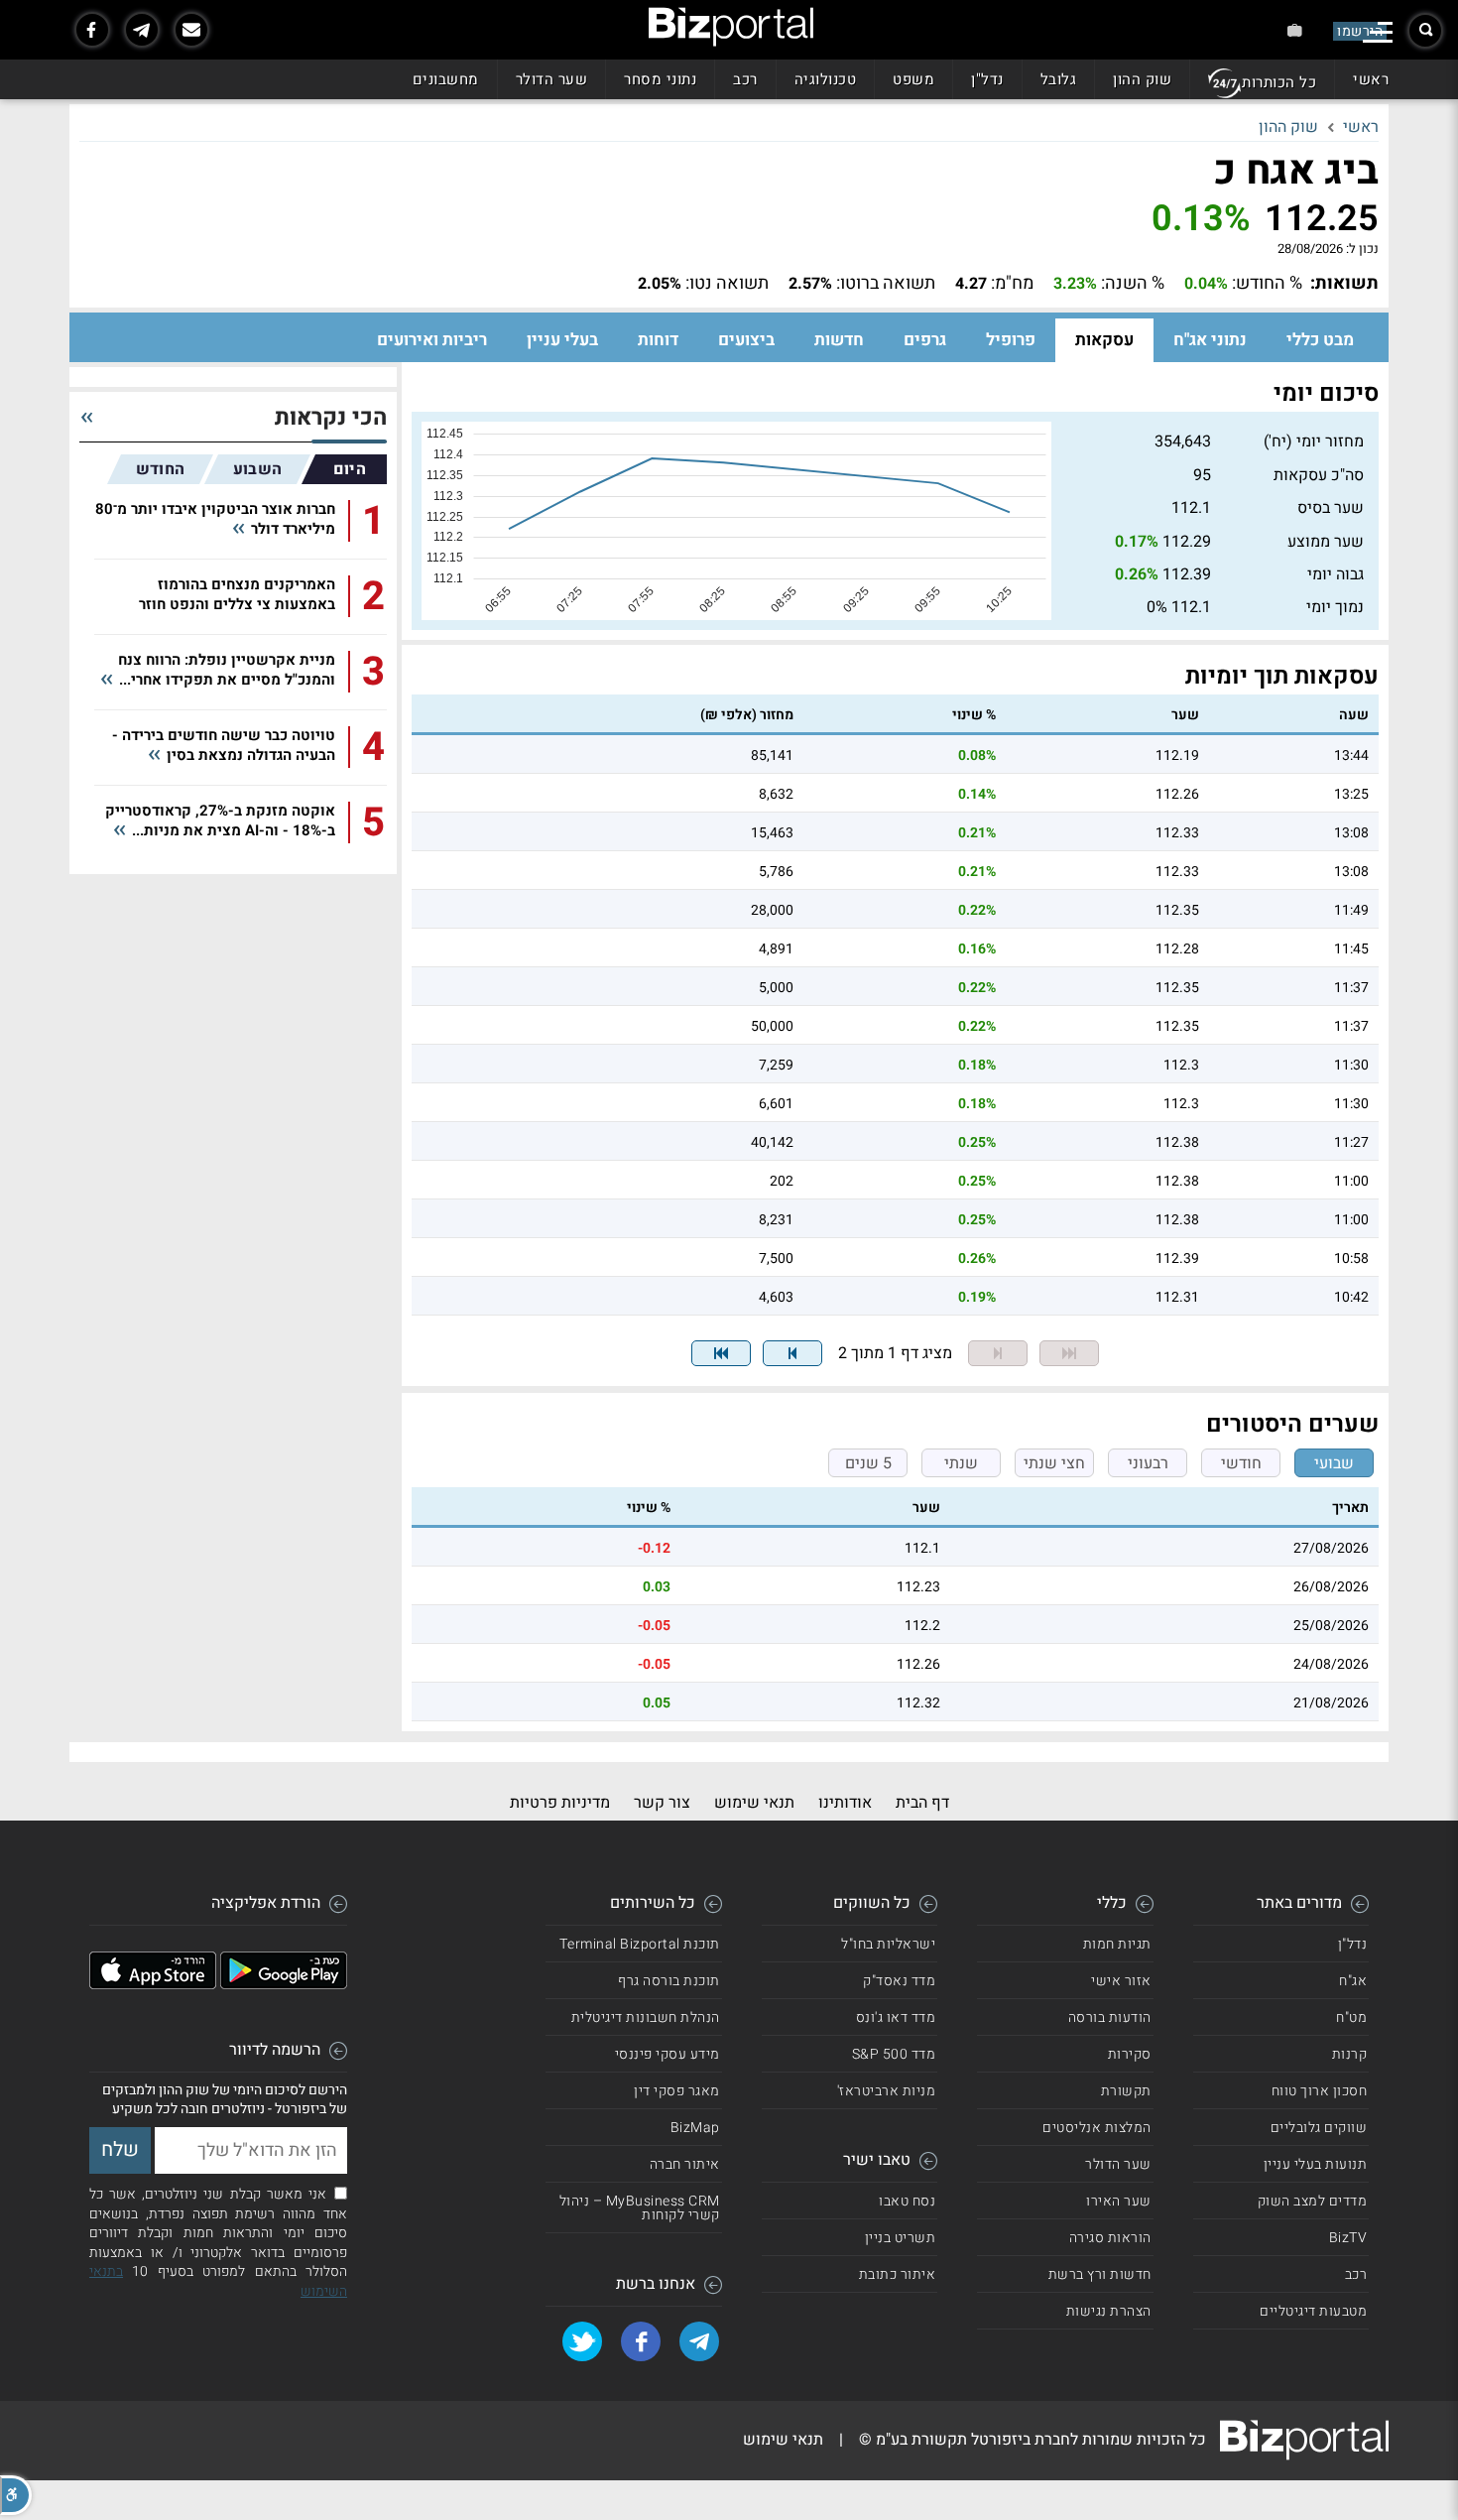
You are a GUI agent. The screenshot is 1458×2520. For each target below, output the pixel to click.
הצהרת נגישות (1109, 2311)
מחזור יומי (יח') (1314, 441)
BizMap (695, 2128)
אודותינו (845, 1803)
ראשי (1371, 79)
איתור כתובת (898, 2274)
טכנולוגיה (826, 79)
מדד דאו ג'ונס (896, 2017)
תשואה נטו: (727, 284)
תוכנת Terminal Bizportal (640, 1944)
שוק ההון (1142, 79)
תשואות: (1344, 284)
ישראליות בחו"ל (888, 1944)
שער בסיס (1331, 508)
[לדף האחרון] (721, 1353)
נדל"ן (987, 79)
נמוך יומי (1335, 607)
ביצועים (746, 340)
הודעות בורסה (1110, 2017)
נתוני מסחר (660, 79)
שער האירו (1119, 2201)
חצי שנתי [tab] (1054, 1463)
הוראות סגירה (1110, 2238)
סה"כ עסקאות (1319, 475)
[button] (16, 2495)
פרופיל (1011, 340)
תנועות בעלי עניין (1316, 2164)
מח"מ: (1012, 284)
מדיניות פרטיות (560, 1803)
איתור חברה (685, 2164)
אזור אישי (1121, 1981)
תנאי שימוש (754, 1803)
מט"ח (1351, 2017)
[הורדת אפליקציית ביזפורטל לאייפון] (153, 1984)
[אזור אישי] (1295, 30)
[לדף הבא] (792, 1353)
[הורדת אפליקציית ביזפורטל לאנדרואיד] (284, 1984)
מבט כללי (1320, 340)
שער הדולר (552, 79)
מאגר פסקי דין (677, 2091)
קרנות (1350, 2054)
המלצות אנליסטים (1097, 2128)
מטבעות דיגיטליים (1313, 2311)
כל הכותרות (1279, 82)
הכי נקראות (331, 418)
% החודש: (1267, 284)
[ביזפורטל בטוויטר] (582, 2341)
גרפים (925, 340)
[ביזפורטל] (731, 27)
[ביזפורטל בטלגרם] (142, 30)
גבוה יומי (1336, 574)
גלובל (1059, 79)
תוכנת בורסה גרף (669, 1981)
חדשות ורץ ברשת (1100, 2274)
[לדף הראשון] (1069, 1353)
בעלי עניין (562, 340)
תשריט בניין (901, 2238)
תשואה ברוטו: (886, 284)
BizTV (1348, 2238)
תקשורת (1126, 2091)
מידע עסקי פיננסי (668, 2054)
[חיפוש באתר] (1425, 31)
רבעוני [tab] (1148, 1463)
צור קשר (662, 1803)
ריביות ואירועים (432, 340)
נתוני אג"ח (1210, 340)
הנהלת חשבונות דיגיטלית (646, 2017)
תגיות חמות (1117, 1944)
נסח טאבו (907, 2201)
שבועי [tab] (1334, 1463)
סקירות (1130, 2054)
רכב (745, 79)
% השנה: (1133, 284)
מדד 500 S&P (894, 2054)
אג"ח (1353, 1981)
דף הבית (922, 1803)
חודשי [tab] (1241, 1463)
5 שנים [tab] (868, 1463)
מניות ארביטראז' (887, 2091)
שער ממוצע (1326, 542)
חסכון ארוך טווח (1320, 2091)
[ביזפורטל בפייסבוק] (92, 30)
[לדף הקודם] (998, 1353)
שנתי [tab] (961, 1463)
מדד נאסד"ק (899, 1981)
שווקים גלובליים (1319, 2128)
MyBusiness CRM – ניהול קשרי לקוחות (640, 2208)
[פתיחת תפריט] (1378, 32)
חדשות (839, 340)
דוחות (658, 340)
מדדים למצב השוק (1313, 2201)
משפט (913, 79)
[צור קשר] (191, 30)
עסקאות (1104, 340)
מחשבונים (446, 79)
